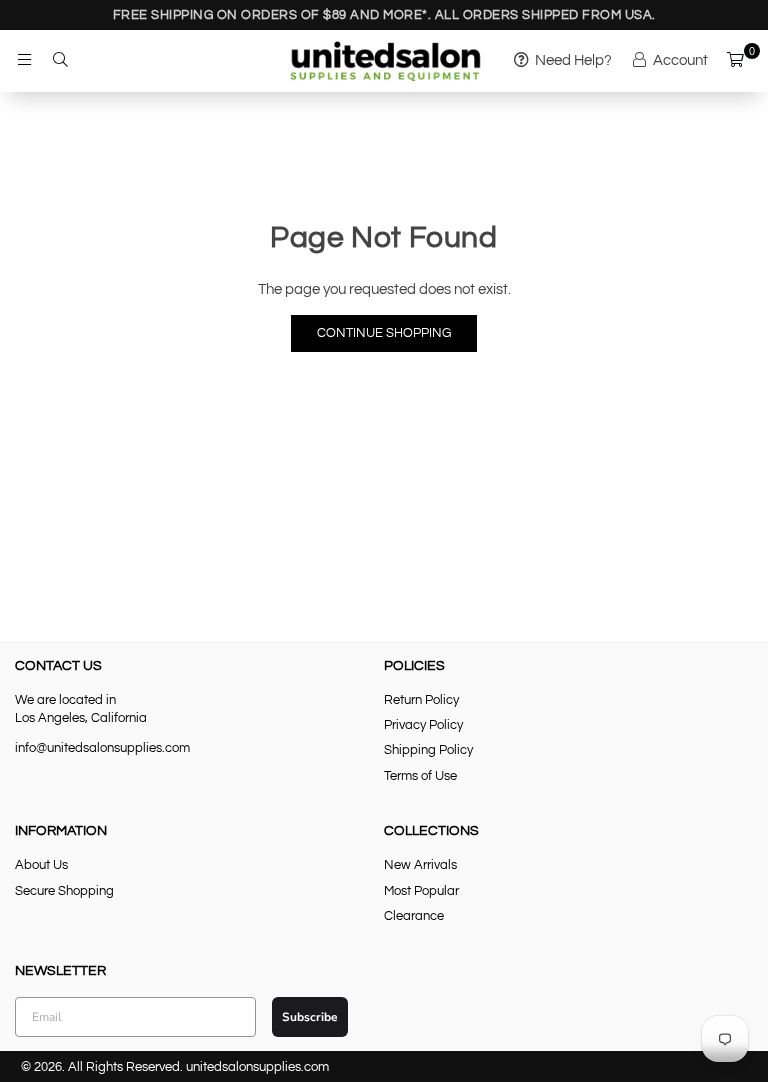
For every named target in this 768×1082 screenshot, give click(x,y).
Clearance (414, 916)
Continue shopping (384, 333)
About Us (41, 865)
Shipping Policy (428, 750)
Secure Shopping (64, 891)
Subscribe (310, 1017)
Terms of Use (420, 776)
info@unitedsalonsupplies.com (102, 748)
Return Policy (421, 700)
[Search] (60, 61)
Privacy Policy (423, 725)
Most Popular (421, 891)
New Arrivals (420, 865)
